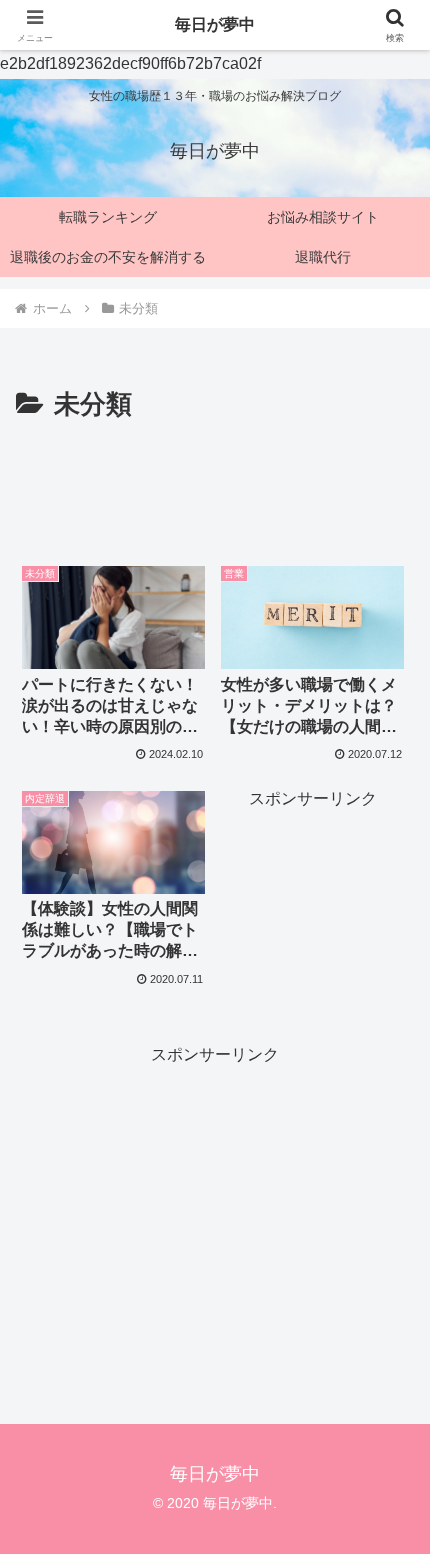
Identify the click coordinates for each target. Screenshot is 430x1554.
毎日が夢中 (215, 24)
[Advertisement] (215, 488)
